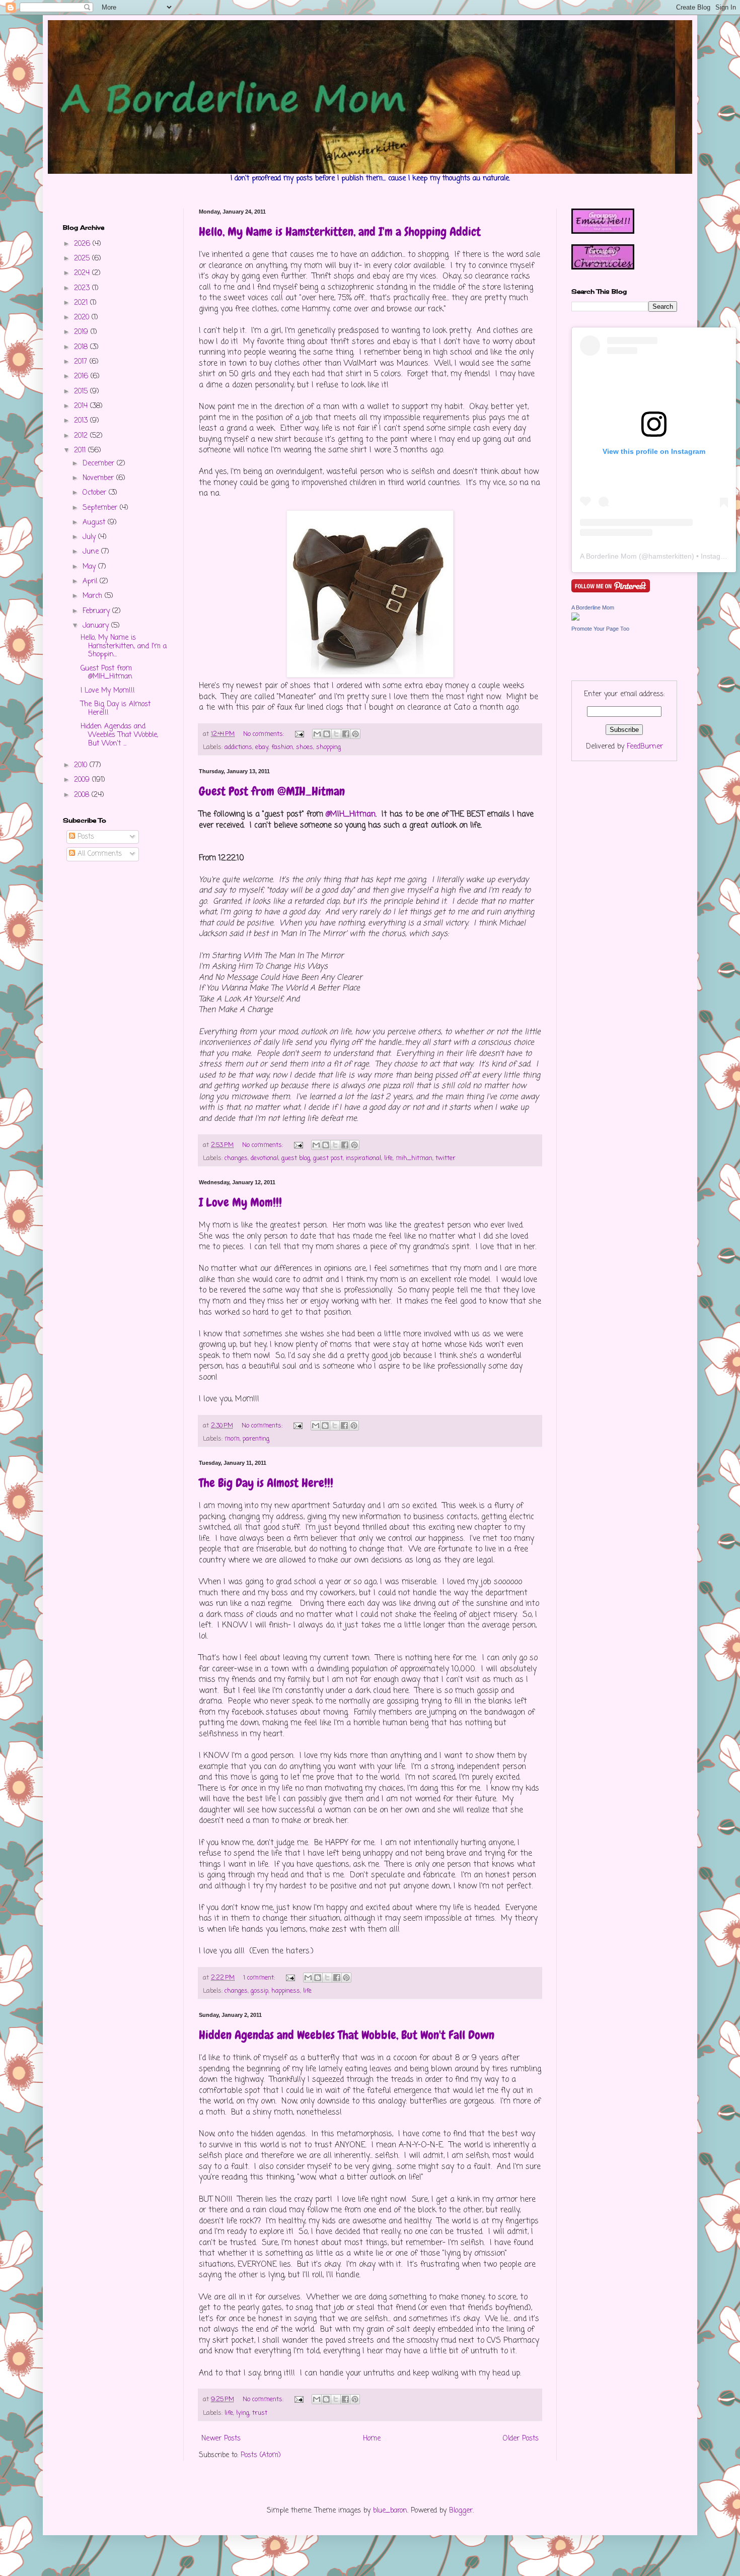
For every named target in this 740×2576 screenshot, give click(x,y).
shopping (328, 747)
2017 (82, 362)
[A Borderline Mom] (575, 619)
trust (260, 2413)
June (92, 552)
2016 (82, 377)
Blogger (461, 2511)
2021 (82, 303)
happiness (286, 1991)
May (90, 567)
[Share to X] (336, 734)
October (96, 493)
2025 (83, 259)
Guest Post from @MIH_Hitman (272, 791)
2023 (83, 288)
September (101, 508)
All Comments (98, 854)
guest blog (296, 1158)
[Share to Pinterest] (355, 734)
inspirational (363, 1158)
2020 (83, 318)
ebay (262, 747)
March (94, 596)
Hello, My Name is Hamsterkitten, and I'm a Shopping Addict (340, 231)
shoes (305, 747)
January (97, 626)
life (388, 1158)
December (100, 464)
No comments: (265, 734)
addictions (238, 747)
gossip (260, 1991)
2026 (83, 244)
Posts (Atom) (261, 2455)
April (91, 582)
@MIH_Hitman (351, 814)
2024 (83, 273)
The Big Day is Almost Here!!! (266, 1483)
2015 (82, 392)
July (90, 537)
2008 (83, 795)
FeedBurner (645, 747)
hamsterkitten (670, 556)
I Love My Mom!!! (240, 1202)
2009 (83, 780)
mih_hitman (414, 1158)
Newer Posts (221, 2439)
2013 (82, 421)
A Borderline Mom (608, 556)
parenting (256, 1439)
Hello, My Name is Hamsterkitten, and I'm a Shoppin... (124, 647)
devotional (265, 1158)
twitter (446, 1158)
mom (232, 1439)
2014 (82, 406)
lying (243, 2413)
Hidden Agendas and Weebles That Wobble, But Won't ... (119, 735)
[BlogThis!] (327, 734)
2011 (81, 451)
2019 (82, 332)
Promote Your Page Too (600, 629)
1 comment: (260, 1978)
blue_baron (390, 2511)
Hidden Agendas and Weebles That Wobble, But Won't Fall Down (347, 2035)
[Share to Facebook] (346, 734)
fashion (282, 747)
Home (372, 2439)
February (97, 611)
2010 (82, 765)
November (99, 478)
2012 (82, 436)
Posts (85, 837)
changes (236, 1158)
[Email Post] (299, 734)
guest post (328, 1158)
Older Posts (521, 2439)
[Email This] (317, 734)
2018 (82, 347)
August (95, 523)
